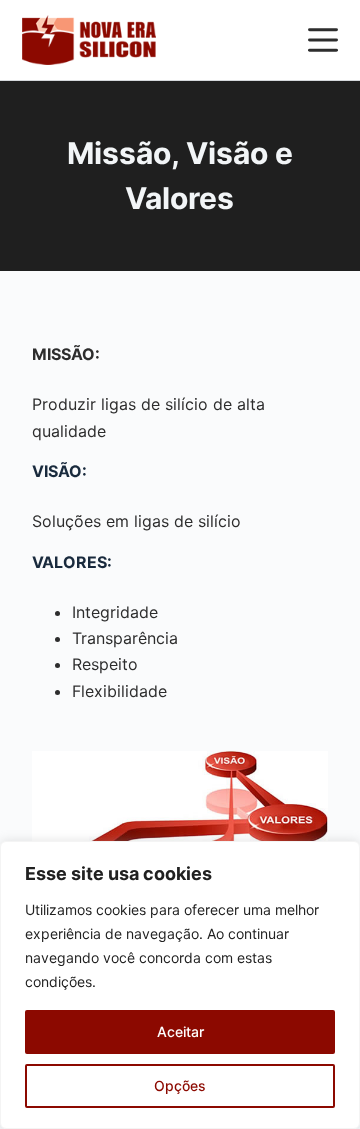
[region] (180, 985)
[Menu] (323, 40)
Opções (180, 1085)
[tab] (180, 466)
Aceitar (180, 1031)
